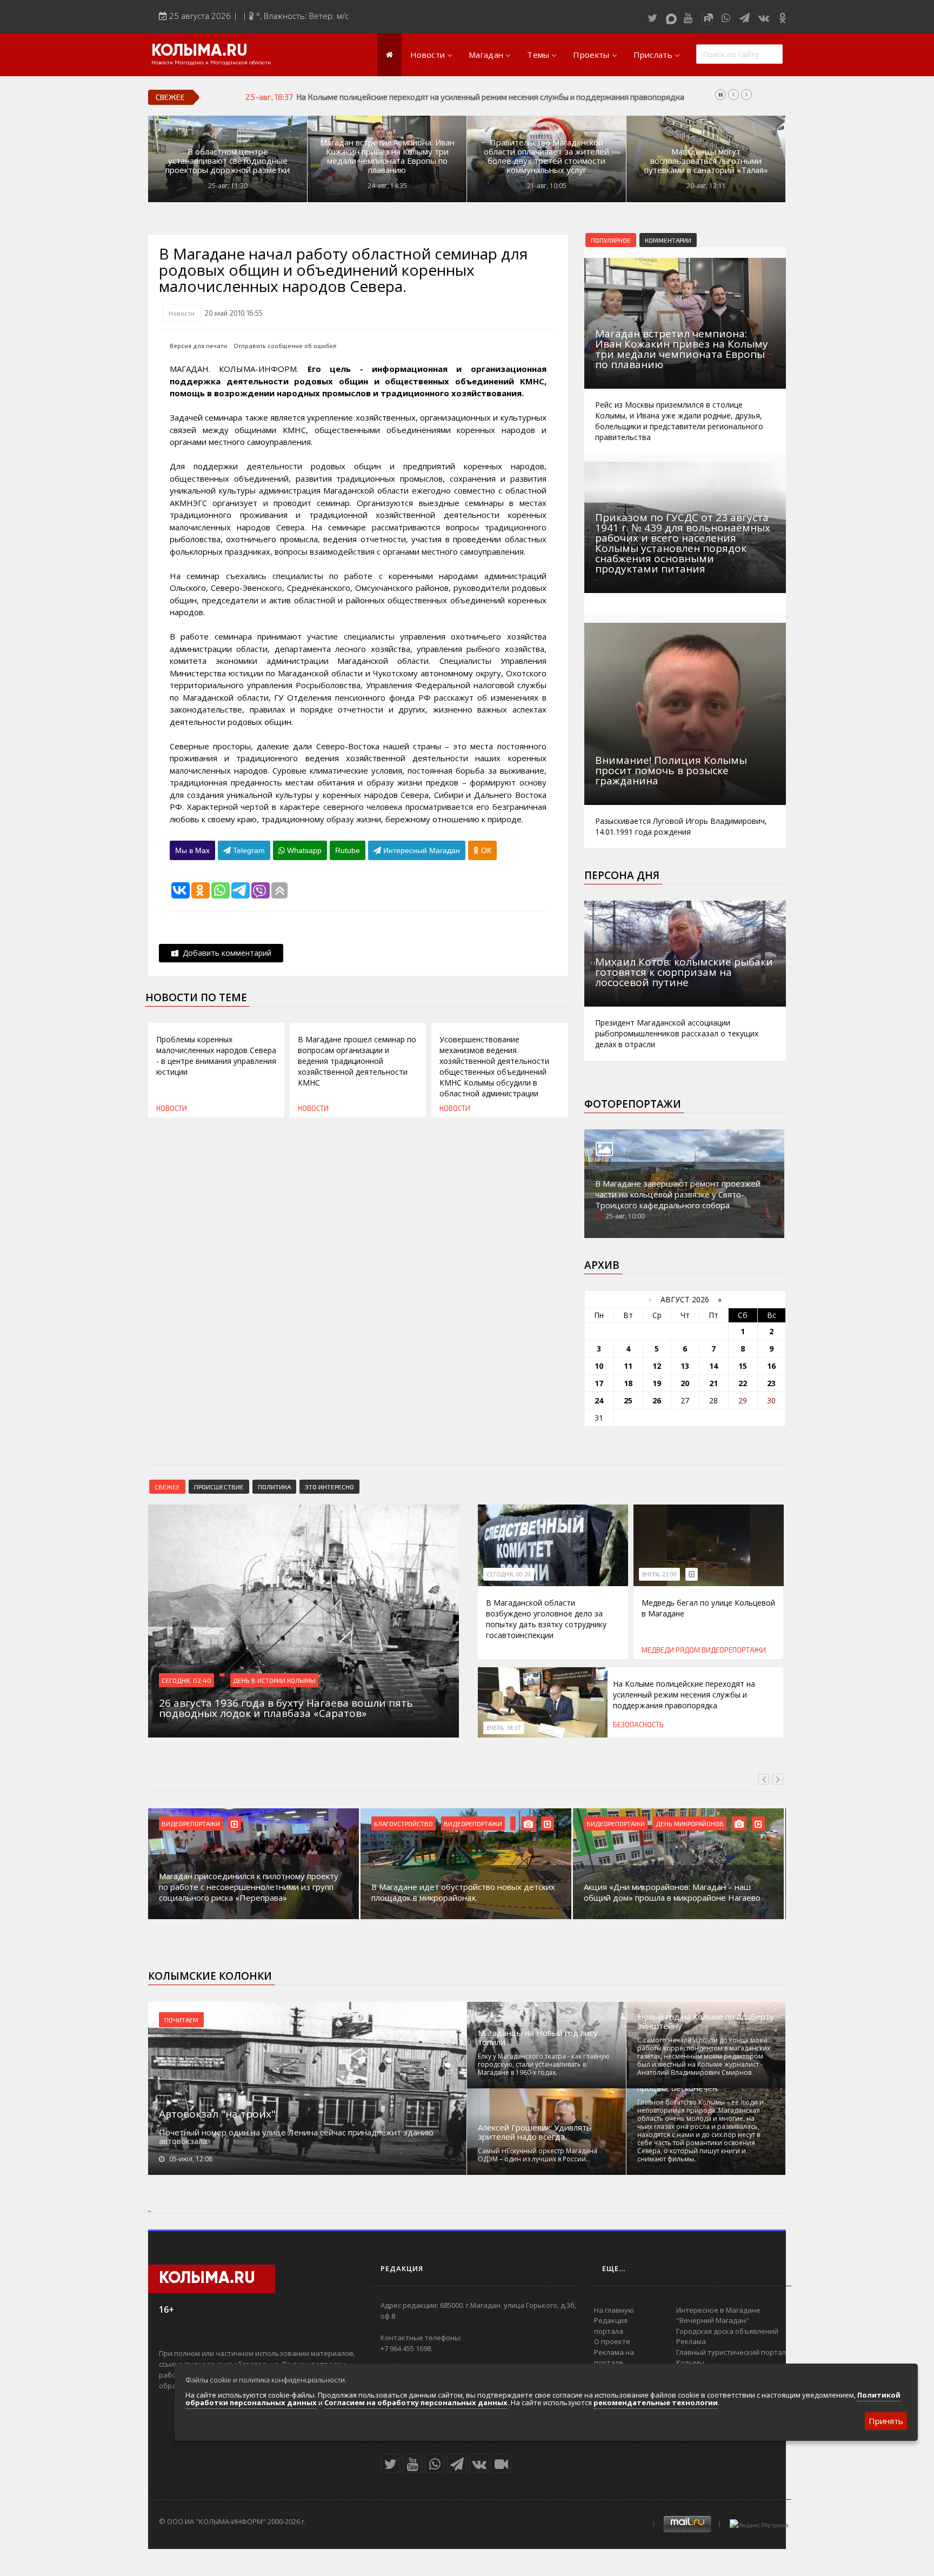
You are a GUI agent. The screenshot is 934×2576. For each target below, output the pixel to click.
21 (713, 1383)
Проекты (591, 55)
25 (628, 1400)
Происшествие (219, 1487)
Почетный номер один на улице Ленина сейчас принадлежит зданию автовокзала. (296, 2136)
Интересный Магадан (421, 850)
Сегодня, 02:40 (186, 1680)
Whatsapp (303, 850)
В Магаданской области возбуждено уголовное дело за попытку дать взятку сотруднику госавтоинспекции (546, 1619)
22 (743, 1383)
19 (657, 1383)
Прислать (653, 55)
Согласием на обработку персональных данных (416, 2402)
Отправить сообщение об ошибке (285, 346)
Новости (428, 55)
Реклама (691, 2341)
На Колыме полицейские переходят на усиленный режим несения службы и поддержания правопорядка (490, 97)
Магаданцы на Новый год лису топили (538, 2038)
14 (713, 1366)
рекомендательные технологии (656, 2402)
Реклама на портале (614, 2358)
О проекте (612, 2341)
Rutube (348, 850)
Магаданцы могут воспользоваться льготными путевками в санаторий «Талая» (706, 161)
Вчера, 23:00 (659, 1574)
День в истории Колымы (274, 1680)
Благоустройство (403, 1823)
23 (771, 1383)
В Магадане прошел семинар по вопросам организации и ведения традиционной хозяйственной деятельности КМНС (357, 1061)
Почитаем (181, 2020)
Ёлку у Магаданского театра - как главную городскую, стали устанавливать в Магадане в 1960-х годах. (544, 2064)
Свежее (167, 1487)
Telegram (248, 850)
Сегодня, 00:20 (509, 1574)
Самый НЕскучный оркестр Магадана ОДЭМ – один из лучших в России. (538, 2155)
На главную (614, 2310)
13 (685, 1366)
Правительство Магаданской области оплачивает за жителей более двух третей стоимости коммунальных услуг (546, 156)
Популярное (611, 240)
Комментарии (668, 240)
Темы (538, 55)
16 (771, 1366)
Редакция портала (611, 2326)
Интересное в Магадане (718, 2310)
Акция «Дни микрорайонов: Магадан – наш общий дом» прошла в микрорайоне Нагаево (672, 1892)
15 (743, 1366)
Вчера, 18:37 (504, 1728)
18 (628, 1383)
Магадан (486, 55)
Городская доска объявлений (727, 2331)
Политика (274, 1487)
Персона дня (622, 875)
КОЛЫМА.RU (199, 51)
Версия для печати (198, 346)
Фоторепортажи (633, 1104)
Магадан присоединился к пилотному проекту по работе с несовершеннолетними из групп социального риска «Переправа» (249, 1887)
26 (657, 1400)
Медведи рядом (671, 1650)
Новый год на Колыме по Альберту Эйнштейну (706, 2021)
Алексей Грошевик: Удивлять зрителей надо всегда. (535, 2132)
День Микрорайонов (690, 1823)
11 (628, 1366)
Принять (886, 2421)
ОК (485, 850)
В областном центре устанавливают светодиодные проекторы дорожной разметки (228, 161)
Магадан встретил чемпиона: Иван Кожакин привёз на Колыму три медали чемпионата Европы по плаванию (387, 156)
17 (599, 1383)
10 (599, 1366)
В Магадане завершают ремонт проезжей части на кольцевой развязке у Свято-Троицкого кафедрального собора (678, 1194)
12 (657, 1366)
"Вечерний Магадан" (713, 2320)
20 (685, 1383)
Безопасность (638, 1725)
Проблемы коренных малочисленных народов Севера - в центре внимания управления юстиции (216, 1056)
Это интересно (329, 1487)
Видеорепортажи (734, 1650)
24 (599, 1400)
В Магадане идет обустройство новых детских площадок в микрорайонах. (463, 1892)
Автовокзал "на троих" (217, 2114)
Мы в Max (192, 850)
